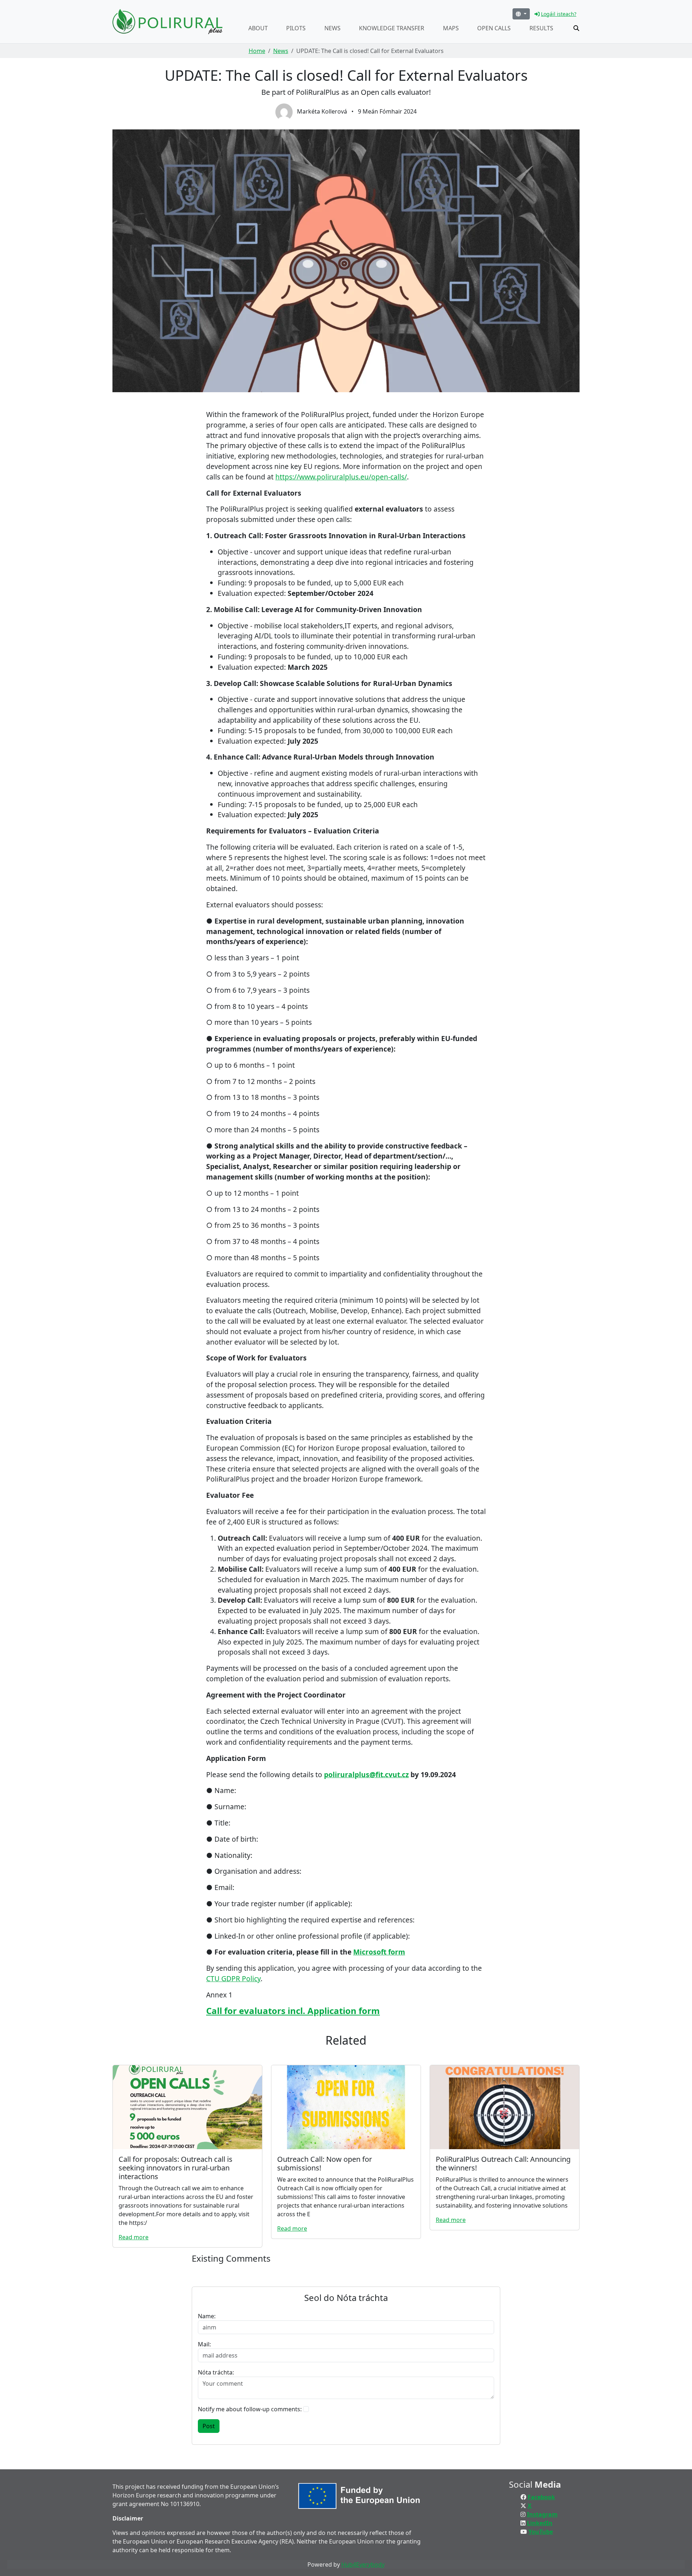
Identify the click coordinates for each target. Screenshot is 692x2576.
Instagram (542, 2514)
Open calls (494, 28)
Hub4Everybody (363, 2564)
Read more (134, 2237)
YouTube (541, 2532)
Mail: (204, 2344)
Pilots (296, 28)
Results (541, 28)
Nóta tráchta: (216, 2372)
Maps (451, 28)
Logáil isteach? (559, 14)
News (332, 28)
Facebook (541, 2497)
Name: (207, 2316)
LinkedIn (540, 2523)
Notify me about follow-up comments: (250, 2409)
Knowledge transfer (392, 28)
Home (257, 51)
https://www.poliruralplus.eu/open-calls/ (341, 477)
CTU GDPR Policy (233, 1979)
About (258, 28)
